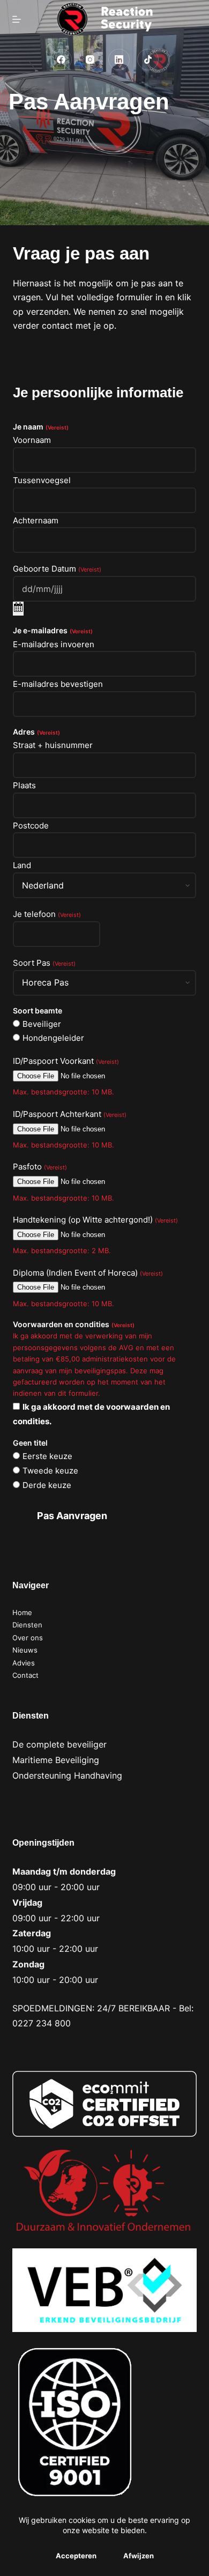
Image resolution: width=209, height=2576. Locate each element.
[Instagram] (90, 60)
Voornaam (32, 440)
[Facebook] (61, 60)
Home (22, 1612)
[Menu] (17, 19)
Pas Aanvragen (72, 1516)
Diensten (27, 1625)
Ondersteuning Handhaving (67, 1775)
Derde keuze (47, 1485)
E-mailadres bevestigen (58, 684)
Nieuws (25, 1650)
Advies (24, 1663)
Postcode (31, 826)
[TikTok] (148, 60)
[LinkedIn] (119, 60)
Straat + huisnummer (53, 745)
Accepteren (76, 2556)
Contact (25, 1675)
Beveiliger (42, 1024)
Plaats (24, 785)
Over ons (28, 1638)
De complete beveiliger (59, 1744)
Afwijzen (139, 2556)
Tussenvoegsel (42, 480)
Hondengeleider (53, 1038)
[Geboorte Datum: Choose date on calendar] (18, 609)
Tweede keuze (50, 1471)
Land (22, 865)
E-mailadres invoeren (54, 644)
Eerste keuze (47, 1456)
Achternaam (36, 520)
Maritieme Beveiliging (56, 1760)
